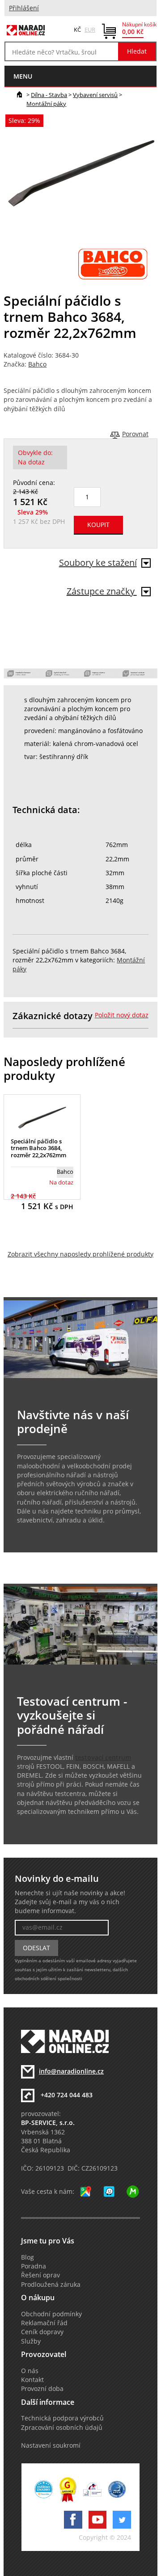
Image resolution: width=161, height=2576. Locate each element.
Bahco (37, 364)
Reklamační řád (44, 2323)
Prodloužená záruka (51, 2285)
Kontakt (32, 2380)
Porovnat (135, 434)
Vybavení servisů (95, 95)
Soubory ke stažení (98, 563)
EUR (90, 30)
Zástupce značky (102, 591)
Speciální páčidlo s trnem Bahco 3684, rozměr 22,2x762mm (38, 1148)
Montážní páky (46, 104)
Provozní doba (42, 2389)
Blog (28, 2257)
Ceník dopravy (42, 2332)
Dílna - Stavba (49, 95)
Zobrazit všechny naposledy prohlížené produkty (80, 1254)
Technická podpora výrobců (62, 2418)
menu (23, 76)
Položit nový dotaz (122, 1015)
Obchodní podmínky (51, 2314)
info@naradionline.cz (71, 2071)
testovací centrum (103, 1758)
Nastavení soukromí (51, 2445)
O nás (30, 2371)
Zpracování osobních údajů (62, 2428)
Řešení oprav (40, 2275)
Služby (31, 2341)
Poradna (34, 2266)
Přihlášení (24, 8)
